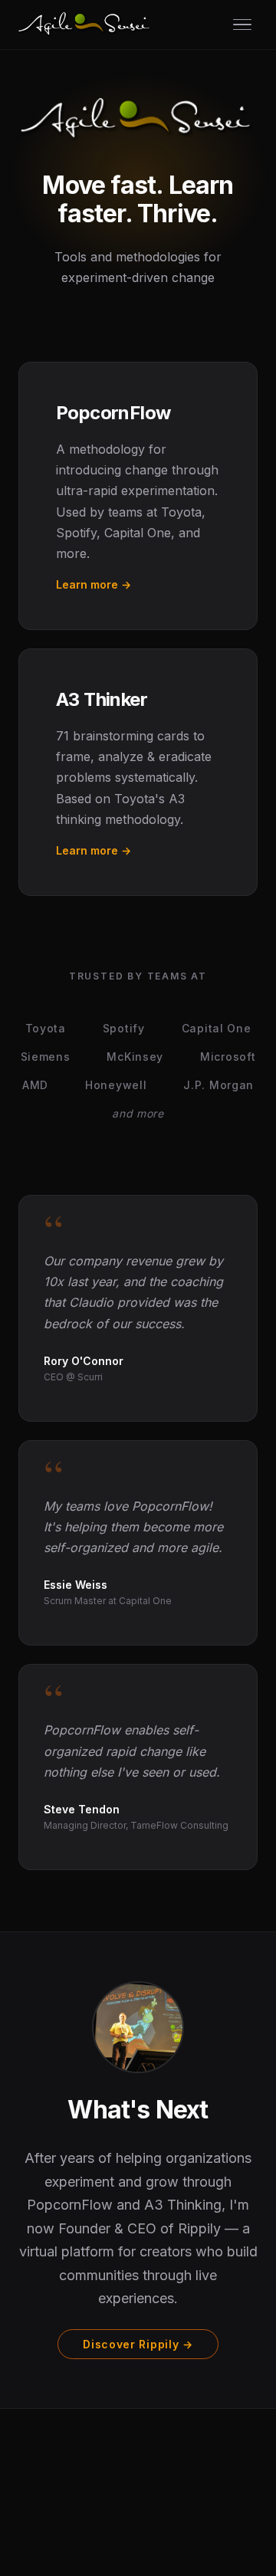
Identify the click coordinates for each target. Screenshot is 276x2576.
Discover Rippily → (138, 2344)
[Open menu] (242, 25)
